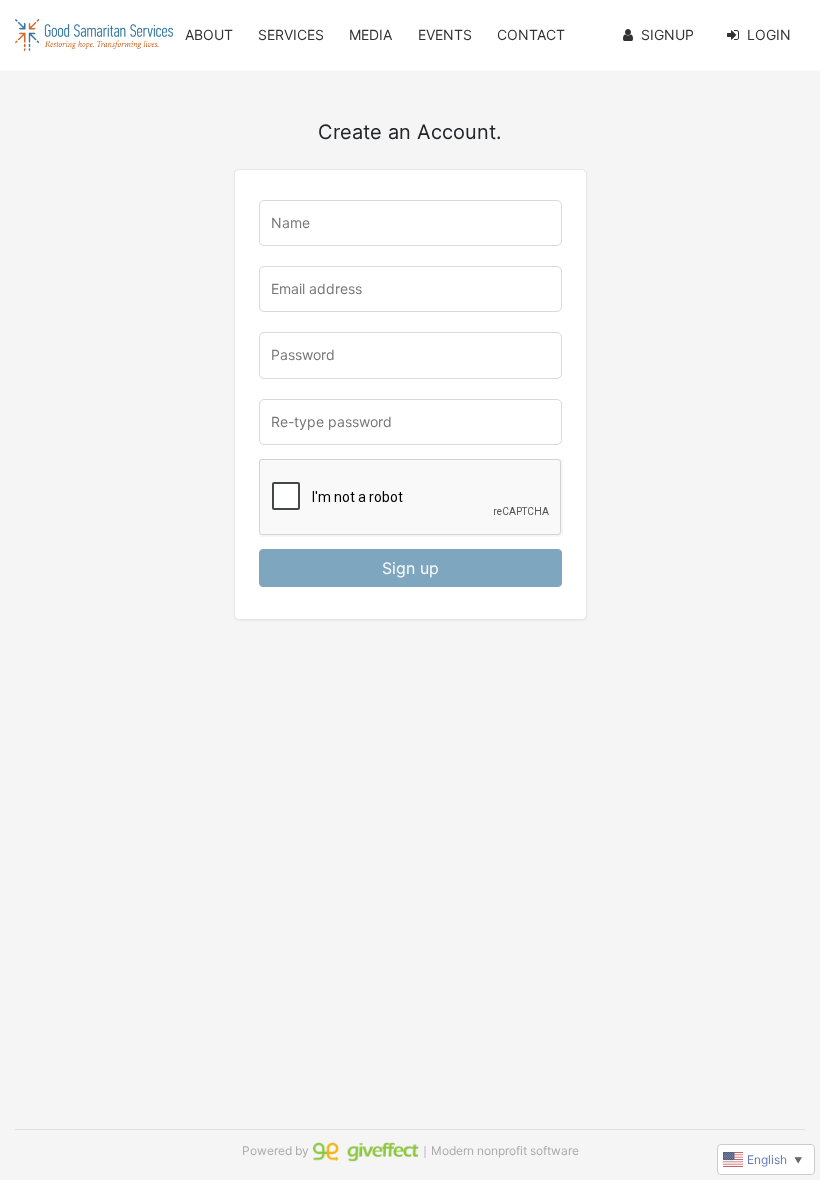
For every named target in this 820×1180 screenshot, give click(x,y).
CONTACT (531, 34)
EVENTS (445, 34)
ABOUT (209, 34)
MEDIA (370, 34)
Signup (667, 34)
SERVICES (291, 34)
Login (769, 34)
